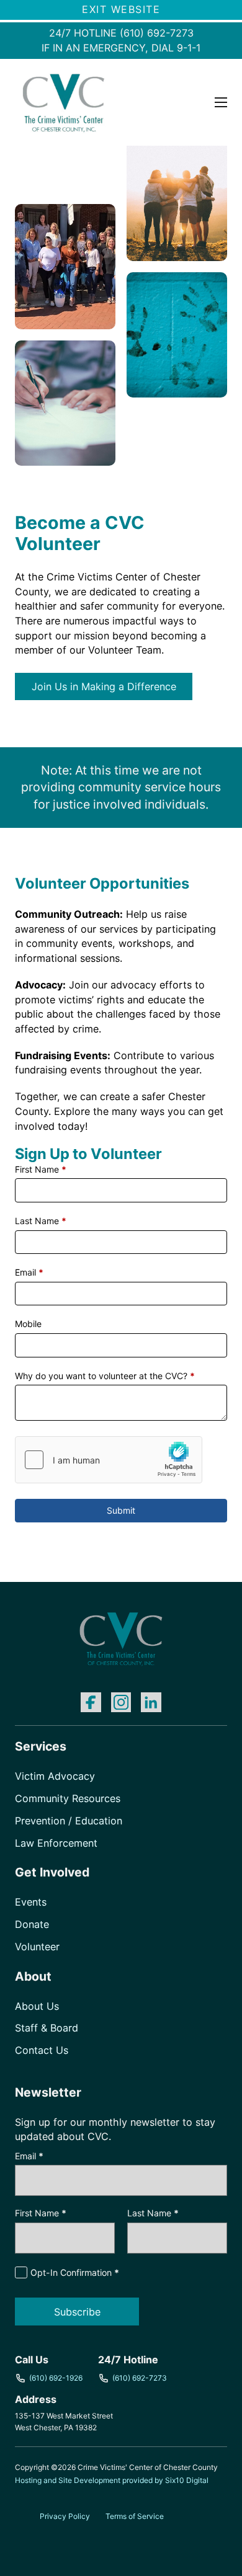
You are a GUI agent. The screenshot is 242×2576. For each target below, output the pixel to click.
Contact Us (42, 2050)
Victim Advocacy (55, 1776)
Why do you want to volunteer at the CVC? (105, 1376)
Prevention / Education (69, 1821)
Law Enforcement (56, 1843)
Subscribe (77, 2312)
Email (29, 1272)
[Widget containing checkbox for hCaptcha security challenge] (109, 1460)
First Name (41, 1169)
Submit (121, 1510)
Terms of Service (135, 2516)
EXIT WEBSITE (121, 9)
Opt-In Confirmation (75, 2272)
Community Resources (68, 1798)
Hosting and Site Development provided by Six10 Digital (112, 2480)
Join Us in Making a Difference (104, 686)
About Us (37, 2006)
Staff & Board (47, 2028)
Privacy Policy (65, 2516)
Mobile (28, 1324)
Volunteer (37, 1947)
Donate (32, 1924)
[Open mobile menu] (221, 102)
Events (31, 1902)
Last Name (41, 1221)
